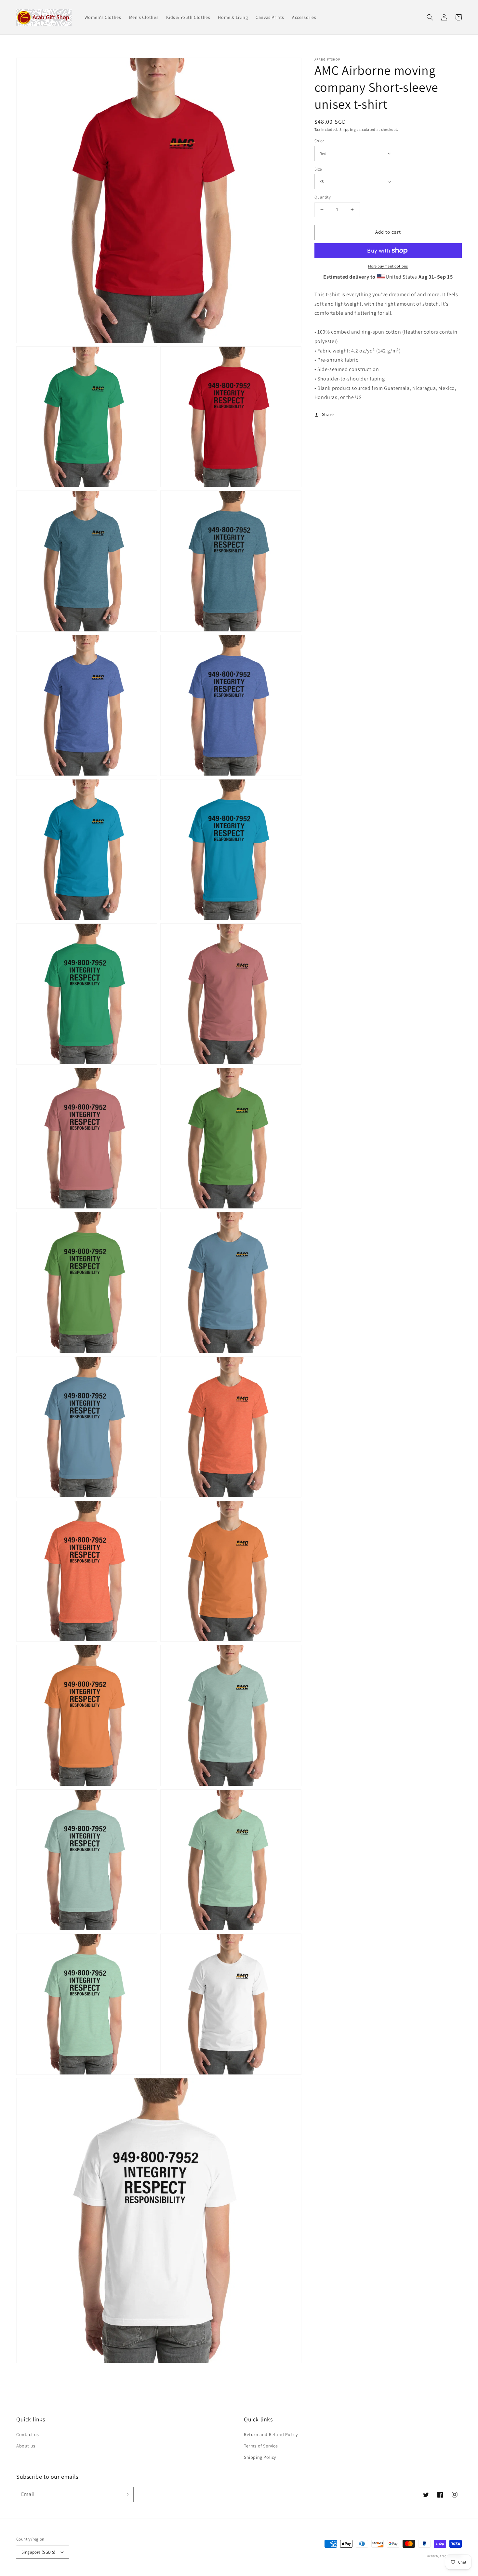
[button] (430, 17)
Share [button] (328, 414)
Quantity (323, 197)
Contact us (28, 2434)
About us (26, 2446)
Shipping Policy (260, 2457)
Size (318, 169)
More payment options (388, 266)
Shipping (348, 129)
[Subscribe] (126, 2494)
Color (319, 141)
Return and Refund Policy (271, 2434)
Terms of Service (261, 2446)
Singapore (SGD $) (39, 2552)
